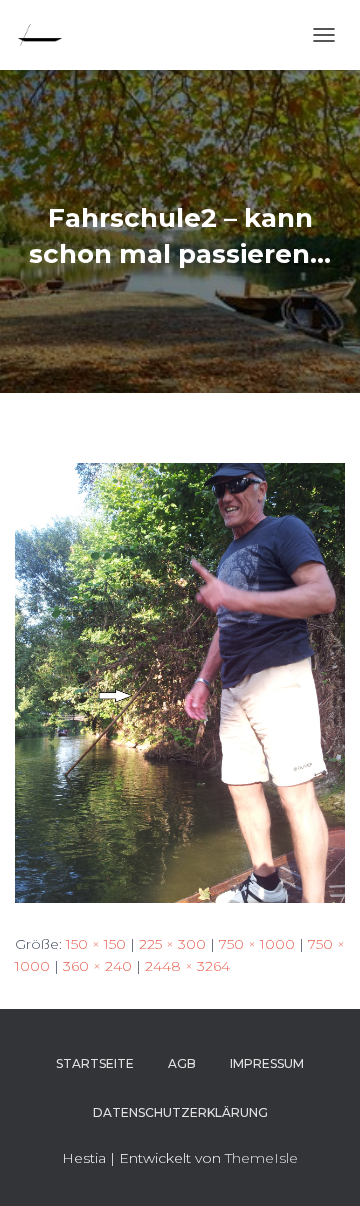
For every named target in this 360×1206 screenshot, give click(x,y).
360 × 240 (97, 966)
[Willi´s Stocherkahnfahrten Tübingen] (47, 35)
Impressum (267, 1063)
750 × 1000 (257, 944)
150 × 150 (96, 944)
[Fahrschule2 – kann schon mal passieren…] (180, 681)
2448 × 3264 (187, 966)
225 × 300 (172, 944)
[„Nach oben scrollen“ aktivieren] (320, 1166)
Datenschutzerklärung (180, 1112)
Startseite (95, 1063)
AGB (182, 1063)
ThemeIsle (261, 1158)
